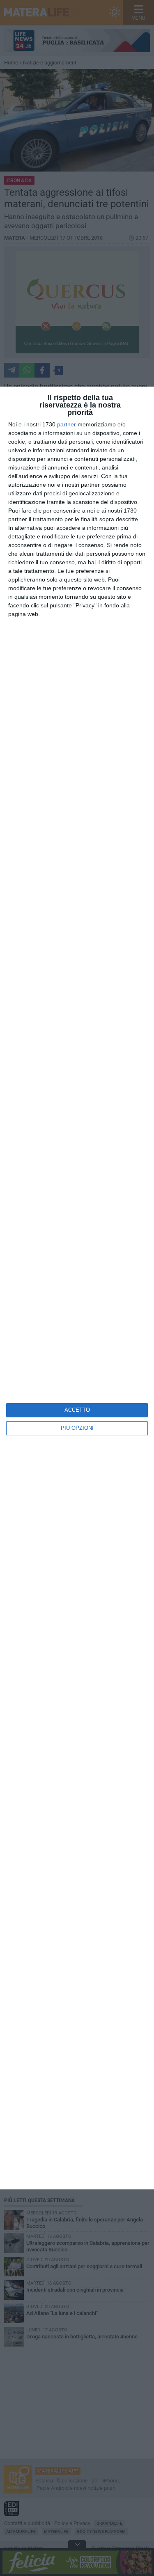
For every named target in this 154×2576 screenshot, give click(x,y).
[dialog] (77, 1288)
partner (67, 424)
